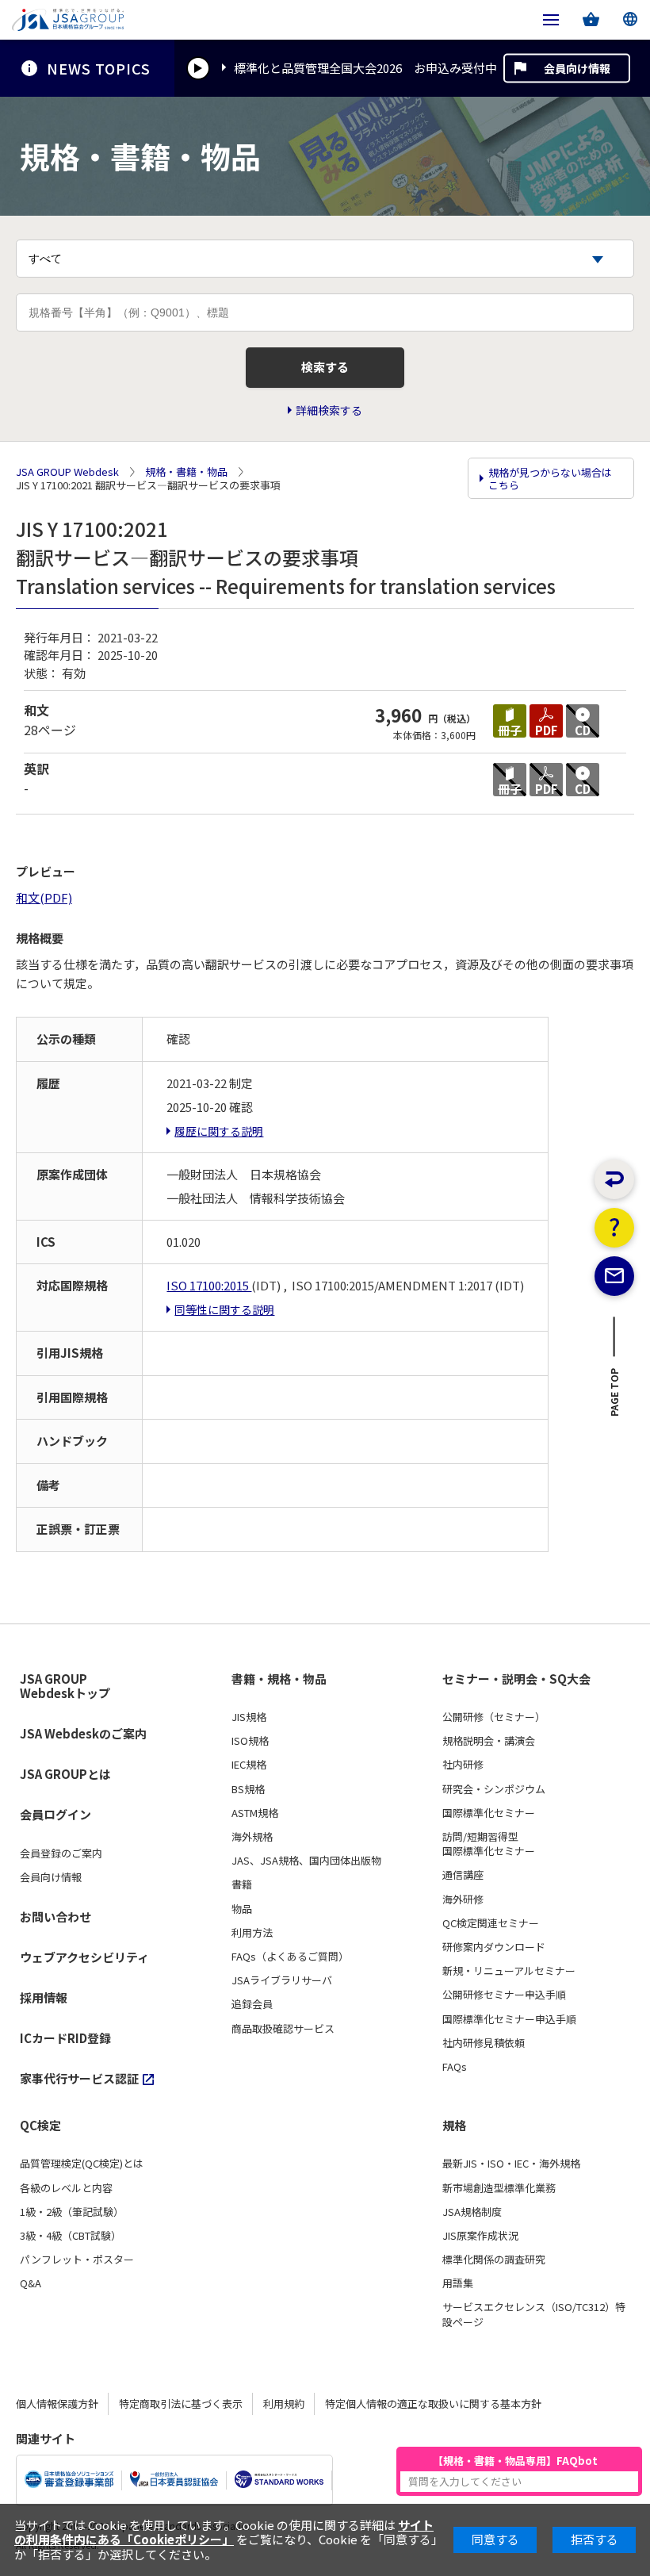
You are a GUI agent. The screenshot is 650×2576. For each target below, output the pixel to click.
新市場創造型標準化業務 (499, 2188)
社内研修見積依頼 (484, 2043)
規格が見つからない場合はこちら (550, 479)
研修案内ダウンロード (494, 1947)
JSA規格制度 (472, 2212)
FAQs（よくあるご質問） (290, 1957)
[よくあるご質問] (614, 1228)
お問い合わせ (55, 1917)
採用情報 (44, 1997)
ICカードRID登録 (65, 2038)
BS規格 (248, 1789)
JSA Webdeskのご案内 (83, 1733)
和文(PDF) (44, 897)
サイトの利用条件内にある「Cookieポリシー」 (224, 2532)
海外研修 (463, 1899)
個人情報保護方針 (57, 2403)
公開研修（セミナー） (494, 1717)
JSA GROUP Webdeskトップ (65, 1687)
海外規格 (252, 1837)
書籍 (242, 1884)
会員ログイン (55, 1814)
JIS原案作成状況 (480, 2236)
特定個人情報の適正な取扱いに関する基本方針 (433, 2403)
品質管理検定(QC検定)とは (82, 2164)
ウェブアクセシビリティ (84, 1957)
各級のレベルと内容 (66, 2188)
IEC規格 (249, 1765)
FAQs (455, 2067)
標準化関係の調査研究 (494, 2260)
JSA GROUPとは (65, 1774)
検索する (325, 367)
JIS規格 (249, 1717)
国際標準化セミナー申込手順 (509, 2019)
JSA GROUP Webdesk (67, 472)
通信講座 (463, 1875)
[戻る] (614, 1179)
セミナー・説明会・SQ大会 (516, 1679)
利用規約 (284, 2403)
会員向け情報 (577, 68)
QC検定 (40, 2126)
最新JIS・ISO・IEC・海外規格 (511, 2164)
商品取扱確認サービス (283, 2029)
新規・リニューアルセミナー (509, 1971)
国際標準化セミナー (489, 1813)
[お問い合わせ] (614, 1276)
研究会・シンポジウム (494, 1789)
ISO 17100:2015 (209, 1285)
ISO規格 (250, 1741)
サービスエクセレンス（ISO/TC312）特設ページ (534, 2314)
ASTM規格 (255, 1813)
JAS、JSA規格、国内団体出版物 (306, 1861)
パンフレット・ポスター (77, 2260)
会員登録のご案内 (61, 1853)
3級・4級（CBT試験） (71, 2236)
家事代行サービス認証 (79, 2078)
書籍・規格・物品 (279, 1679)
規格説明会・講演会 (489, 1741)
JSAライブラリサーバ (282, 1980)
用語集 (458, 2283)
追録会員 (252, 2004)
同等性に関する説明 (224, 1309)
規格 (454, 2126)
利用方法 (252, 1933)
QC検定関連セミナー (491, 1923)
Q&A (31, 2283)
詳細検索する (329, 410)
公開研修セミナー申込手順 (504, 1995)
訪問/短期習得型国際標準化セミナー (489, 1844)
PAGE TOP (615, 1397)
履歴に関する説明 (219, 1131)
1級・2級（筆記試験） (72, 2212)
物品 (242, 1909)
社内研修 (463, 1765)
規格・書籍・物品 (186, 472)
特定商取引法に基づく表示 (181, 2403)
